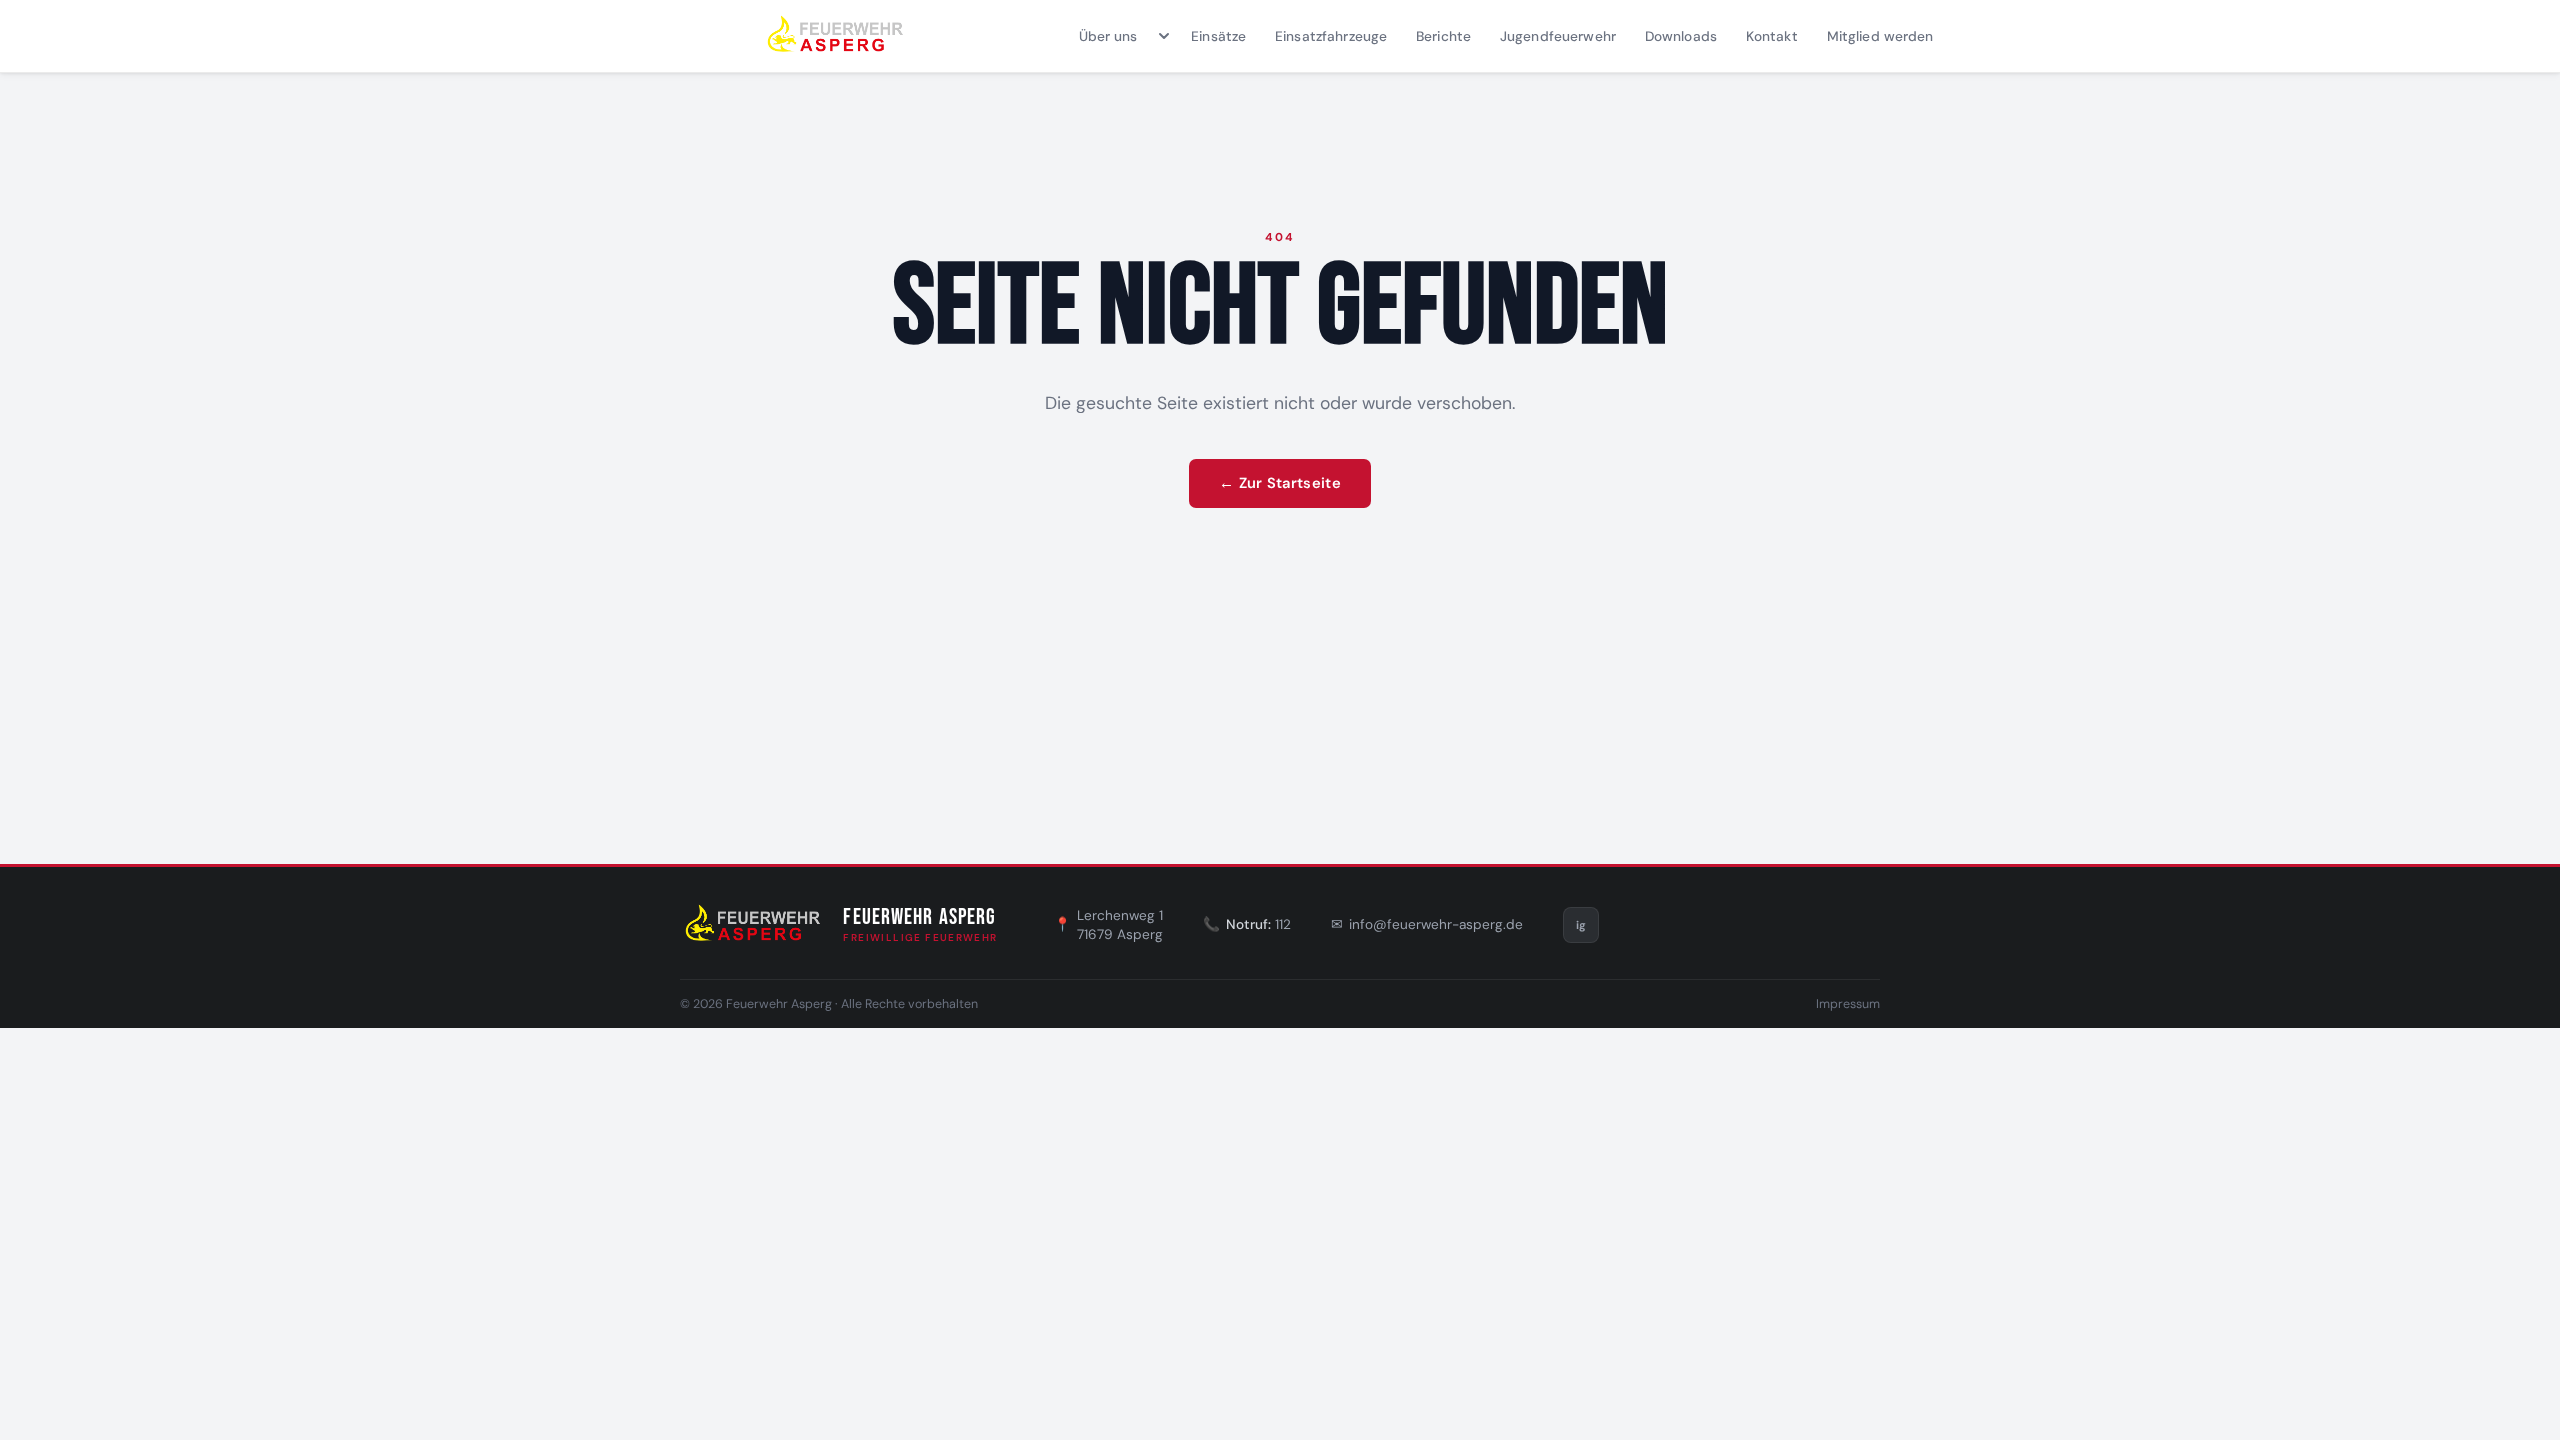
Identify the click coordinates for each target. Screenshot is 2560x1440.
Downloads (1681, 36)
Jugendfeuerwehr (1558, 36)
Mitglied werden (1880, 36)
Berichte (1443, 36)
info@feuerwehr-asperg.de (1436, 924)
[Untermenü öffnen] (1164, 36)
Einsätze (1218, 36)
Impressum (1848, 1004)
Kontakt (1772, 36)
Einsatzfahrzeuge (1331, 36)
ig (1581, 925)
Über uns (1108, 36)
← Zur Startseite (1280, 483)
